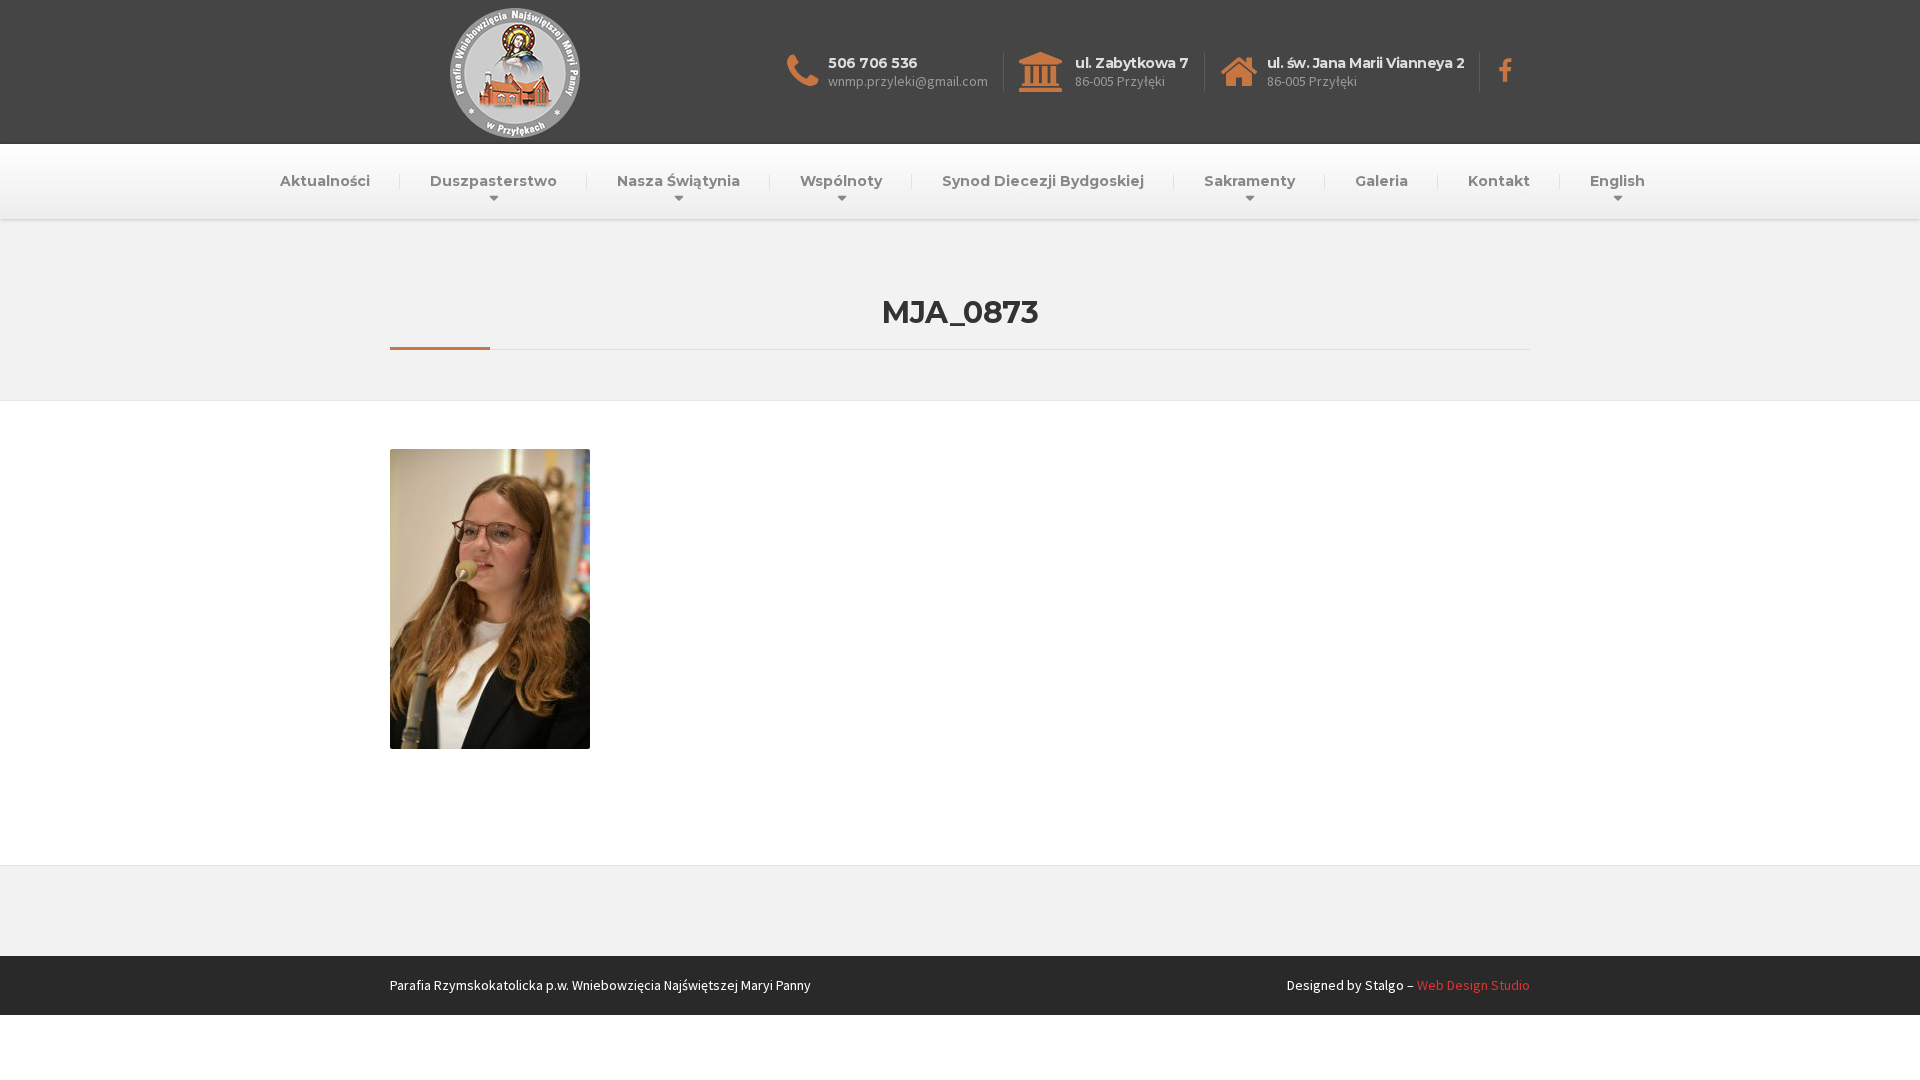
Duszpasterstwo (493, 181)
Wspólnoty (841, 181)
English (1617, 181)
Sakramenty (1249, 181)
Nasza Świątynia (678, 181)
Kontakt (1499, 181)
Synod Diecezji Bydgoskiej (1043, 181)
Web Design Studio (1473, 985)
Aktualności (325, 181)
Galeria (1381, 181)
